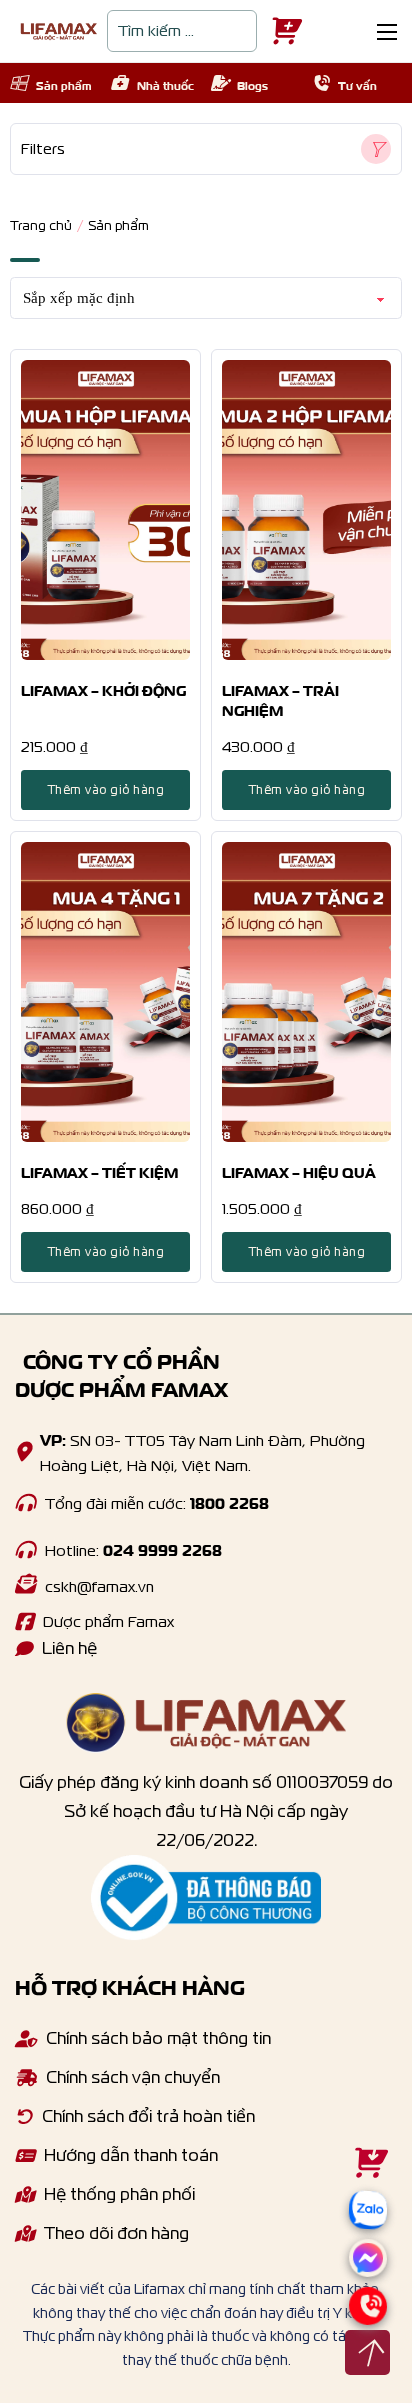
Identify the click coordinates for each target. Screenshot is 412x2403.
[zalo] (368, 2235)
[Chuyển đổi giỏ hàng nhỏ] (282, 31)
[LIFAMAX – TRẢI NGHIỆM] (306, 510)
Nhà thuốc (165, 84)
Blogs (252, 84)
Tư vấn (357, 84)
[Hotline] (25, 1503)
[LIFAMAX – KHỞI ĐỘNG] (105, 510)
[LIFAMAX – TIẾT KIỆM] (105, 992)
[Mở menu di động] (387, 32)
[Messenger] (368, 2271)
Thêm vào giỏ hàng (106, 789)
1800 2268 (229, 1501)
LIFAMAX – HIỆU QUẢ (299, 1171)
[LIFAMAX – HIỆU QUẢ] (306, 992)
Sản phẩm (63, 84)
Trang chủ (41, 225)
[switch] (206, 149)
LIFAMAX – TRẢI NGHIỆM (280, 699)
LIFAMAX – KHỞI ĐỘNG (103, 689)
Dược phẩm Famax (108, 1621)
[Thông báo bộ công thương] (205, 1898)
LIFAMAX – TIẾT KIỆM (99, 1171)
